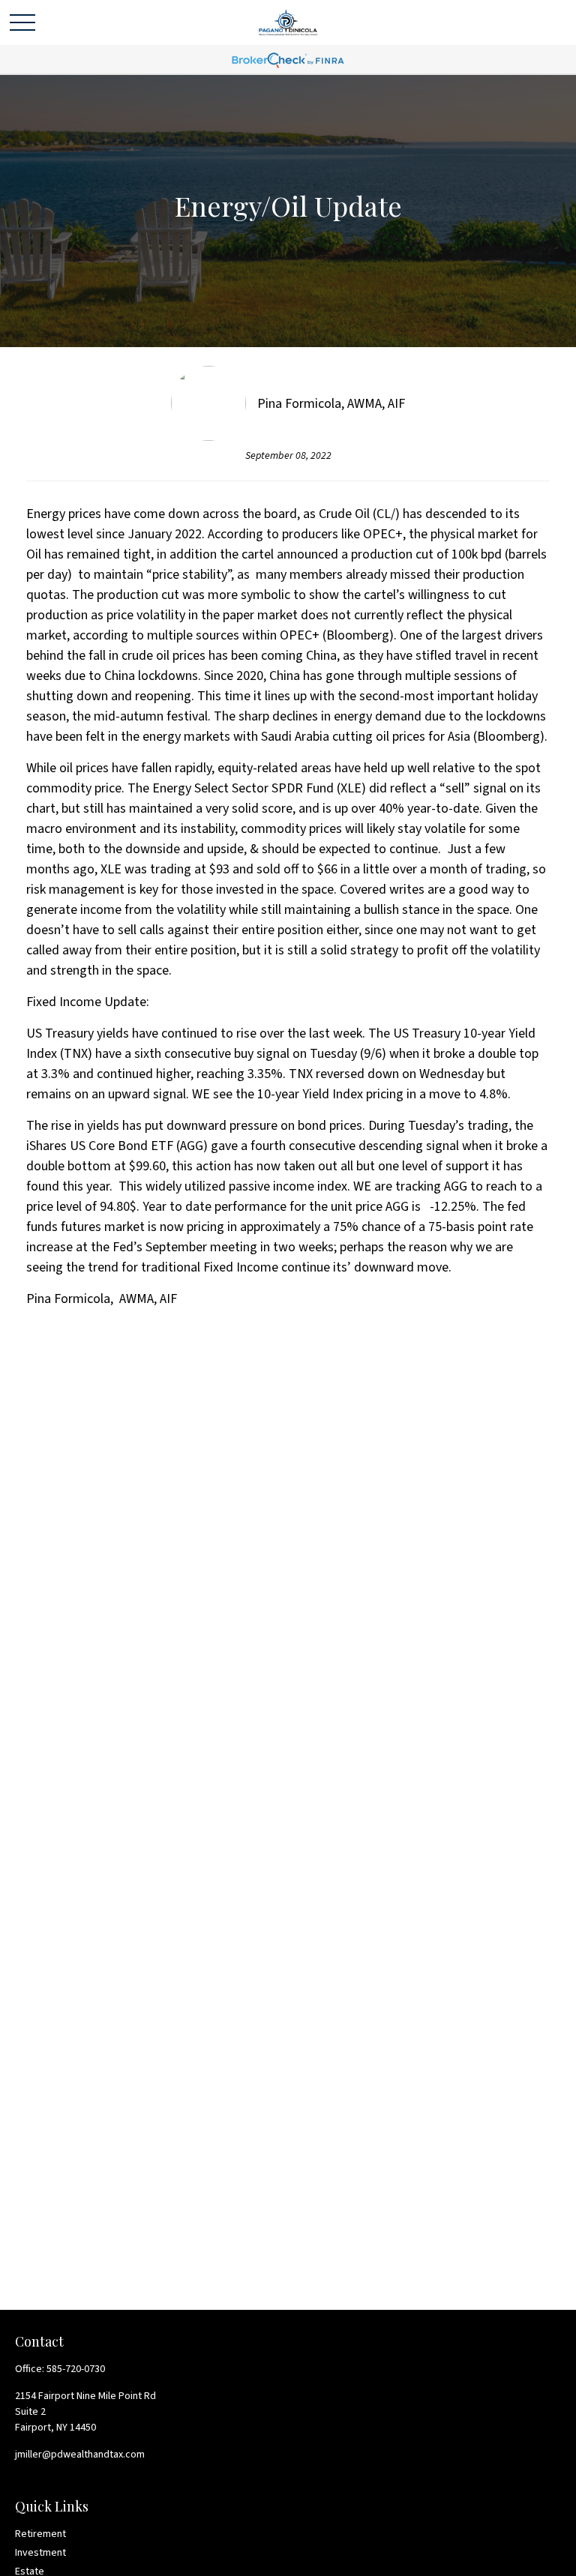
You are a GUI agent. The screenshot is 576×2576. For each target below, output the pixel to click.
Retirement (40, 2534)
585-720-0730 (76, 2369)
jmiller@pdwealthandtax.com (80, 2455)
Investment (40, 2553)
